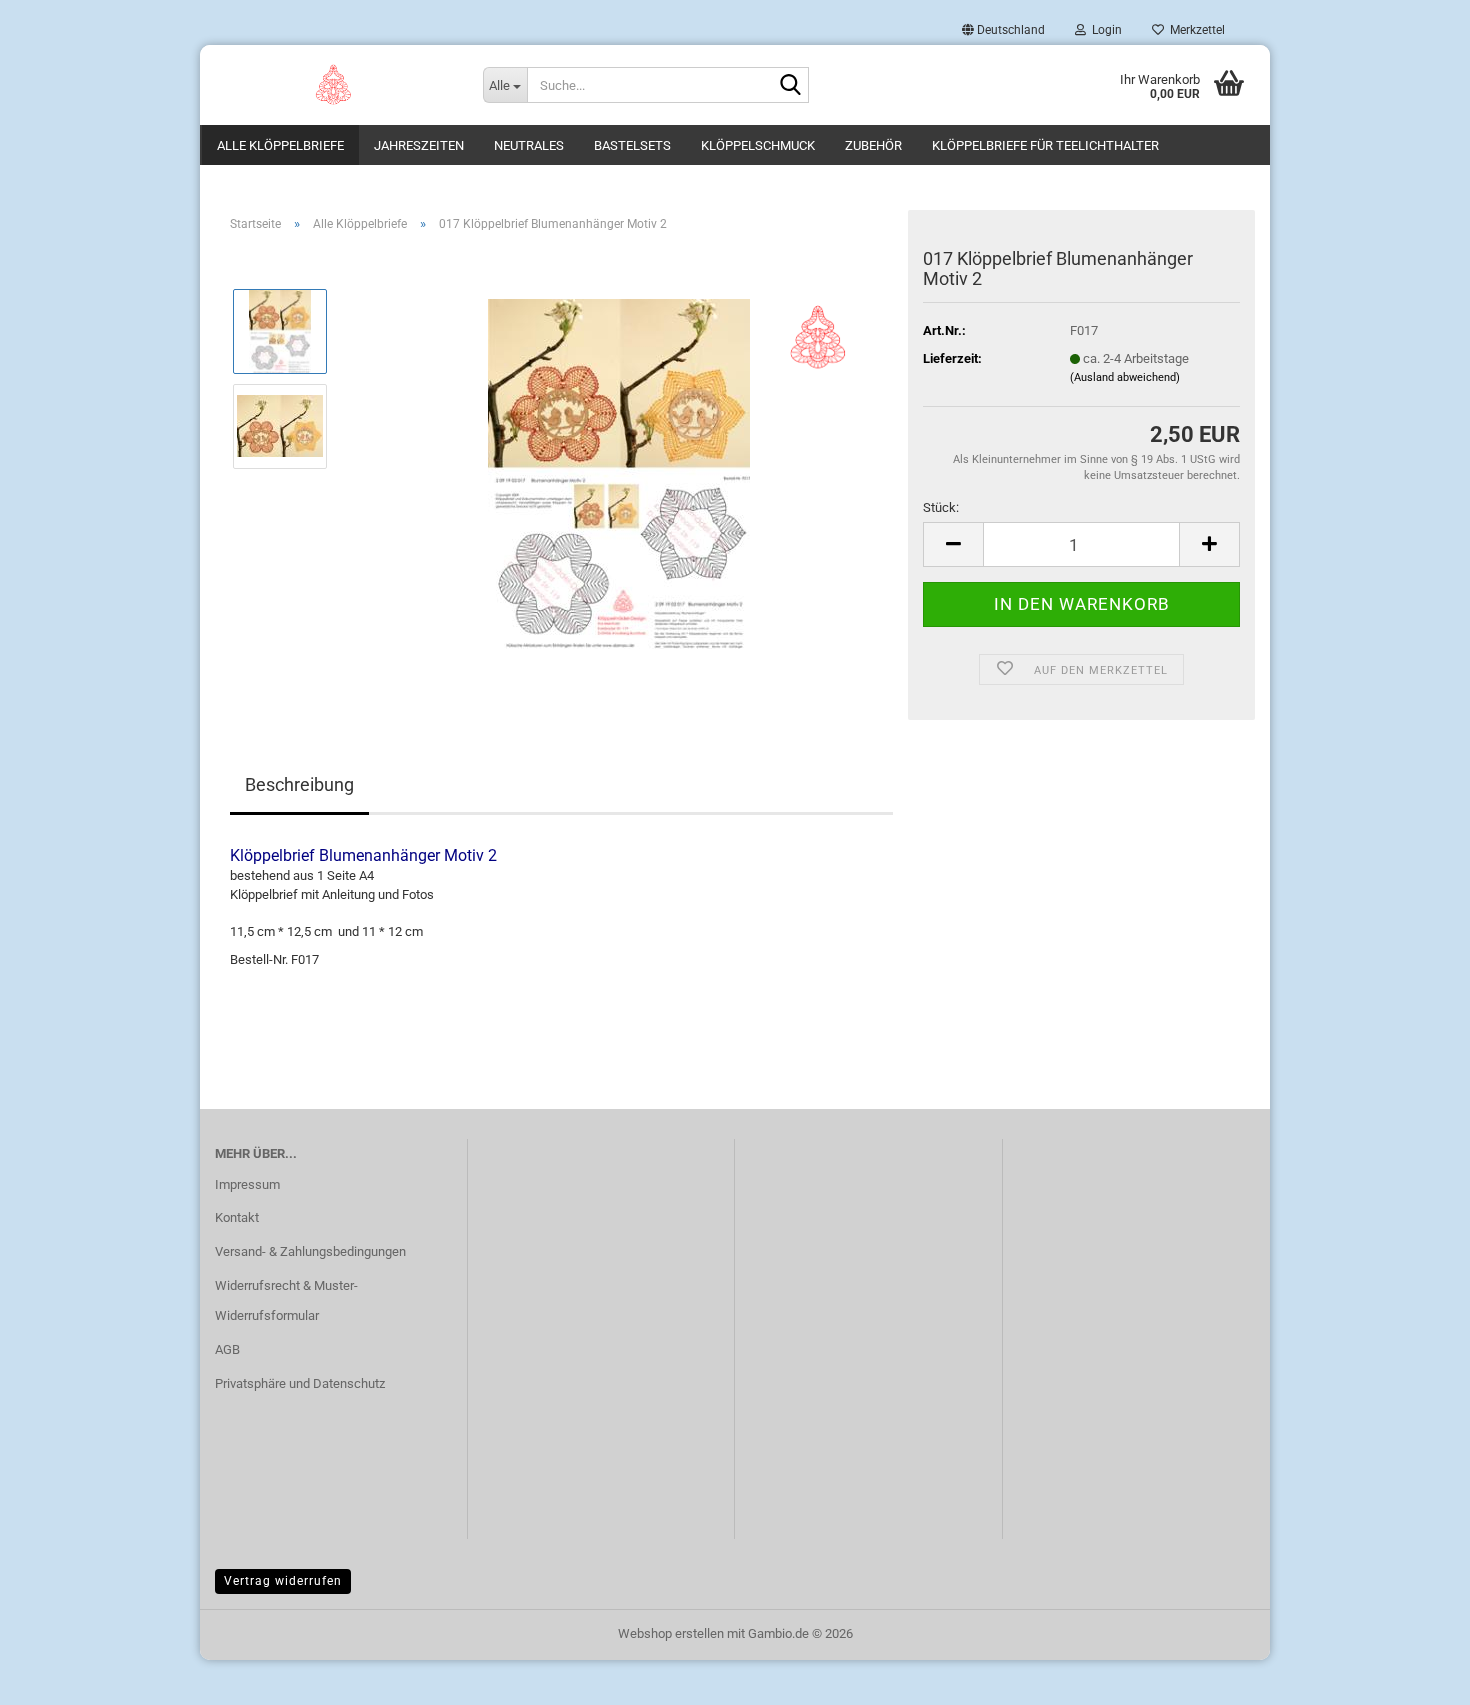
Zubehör (873, 145)
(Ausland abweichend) (1125, 377)
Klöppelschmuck (758, 145)
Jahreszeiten (419, 145)
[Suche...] (790, 86)
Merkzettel (1194, 30)
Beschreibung (299, 784)
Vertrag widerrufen (283, 1581)
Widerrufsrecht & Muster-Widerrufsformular (286, 1300)
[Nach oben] (1415, 1675)
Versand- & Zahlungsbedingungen (310, 1251)
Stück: (941, 507)
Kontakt (237, 1217)
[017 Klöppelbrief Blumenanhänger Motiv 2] (619, 472)
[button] (1003, 30)
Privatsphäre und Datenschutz (300, 1383)
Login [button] (1104, 30)
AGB (227, 1349)
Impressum (247, 1184)
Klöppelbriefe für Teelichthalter (1045, 145)
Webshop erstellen (671, 1633)
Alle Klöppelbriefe (280, 145)
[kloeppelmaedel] (334, 85)
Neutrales (529, 145)
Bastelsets (632, 145)
